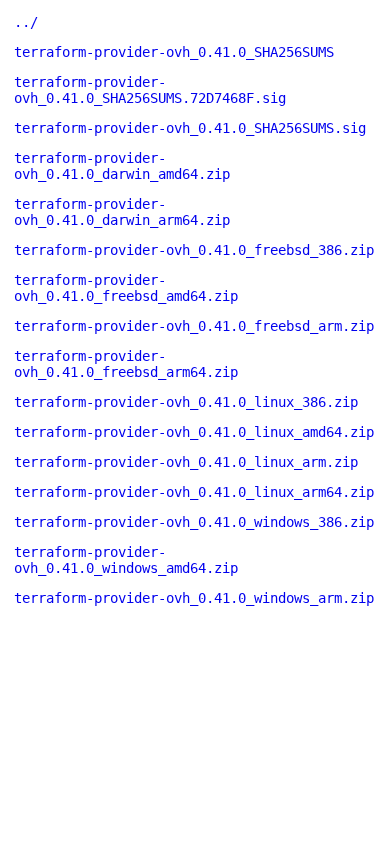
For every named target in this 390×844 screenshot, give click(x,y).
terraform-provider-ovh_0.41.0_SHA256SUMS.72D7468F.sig (150, 90)
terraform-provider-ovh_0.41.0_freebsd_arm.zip (194, 326)
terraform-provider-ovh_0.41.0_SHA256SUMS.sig (190, 128)
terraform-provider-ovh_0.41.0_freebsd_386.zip (194, 250)
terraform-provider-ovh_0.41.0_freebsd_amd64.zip (126, 288)
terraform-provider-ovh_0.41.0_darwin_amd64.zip (122, 166)
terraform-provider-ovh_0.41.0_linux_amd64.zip (194, 432)
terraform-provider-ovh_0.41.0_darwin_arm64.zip (122, 212)
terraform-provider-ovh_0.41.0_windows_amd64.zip (126, 560)
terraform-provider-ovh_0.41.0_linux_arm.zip (186, 462)
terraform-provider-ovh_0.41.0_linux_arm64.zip (194, 492)
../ (26, 22)
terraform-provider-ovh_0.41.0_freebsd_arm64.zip (126, 364)
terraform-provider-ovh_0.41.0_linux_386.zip (186, 402)
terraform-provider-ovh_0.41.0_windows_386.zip (194, 522)
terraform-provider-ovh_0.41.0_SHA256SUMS (174, 52)
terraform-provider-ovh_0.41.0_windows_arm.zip (194, 598)
